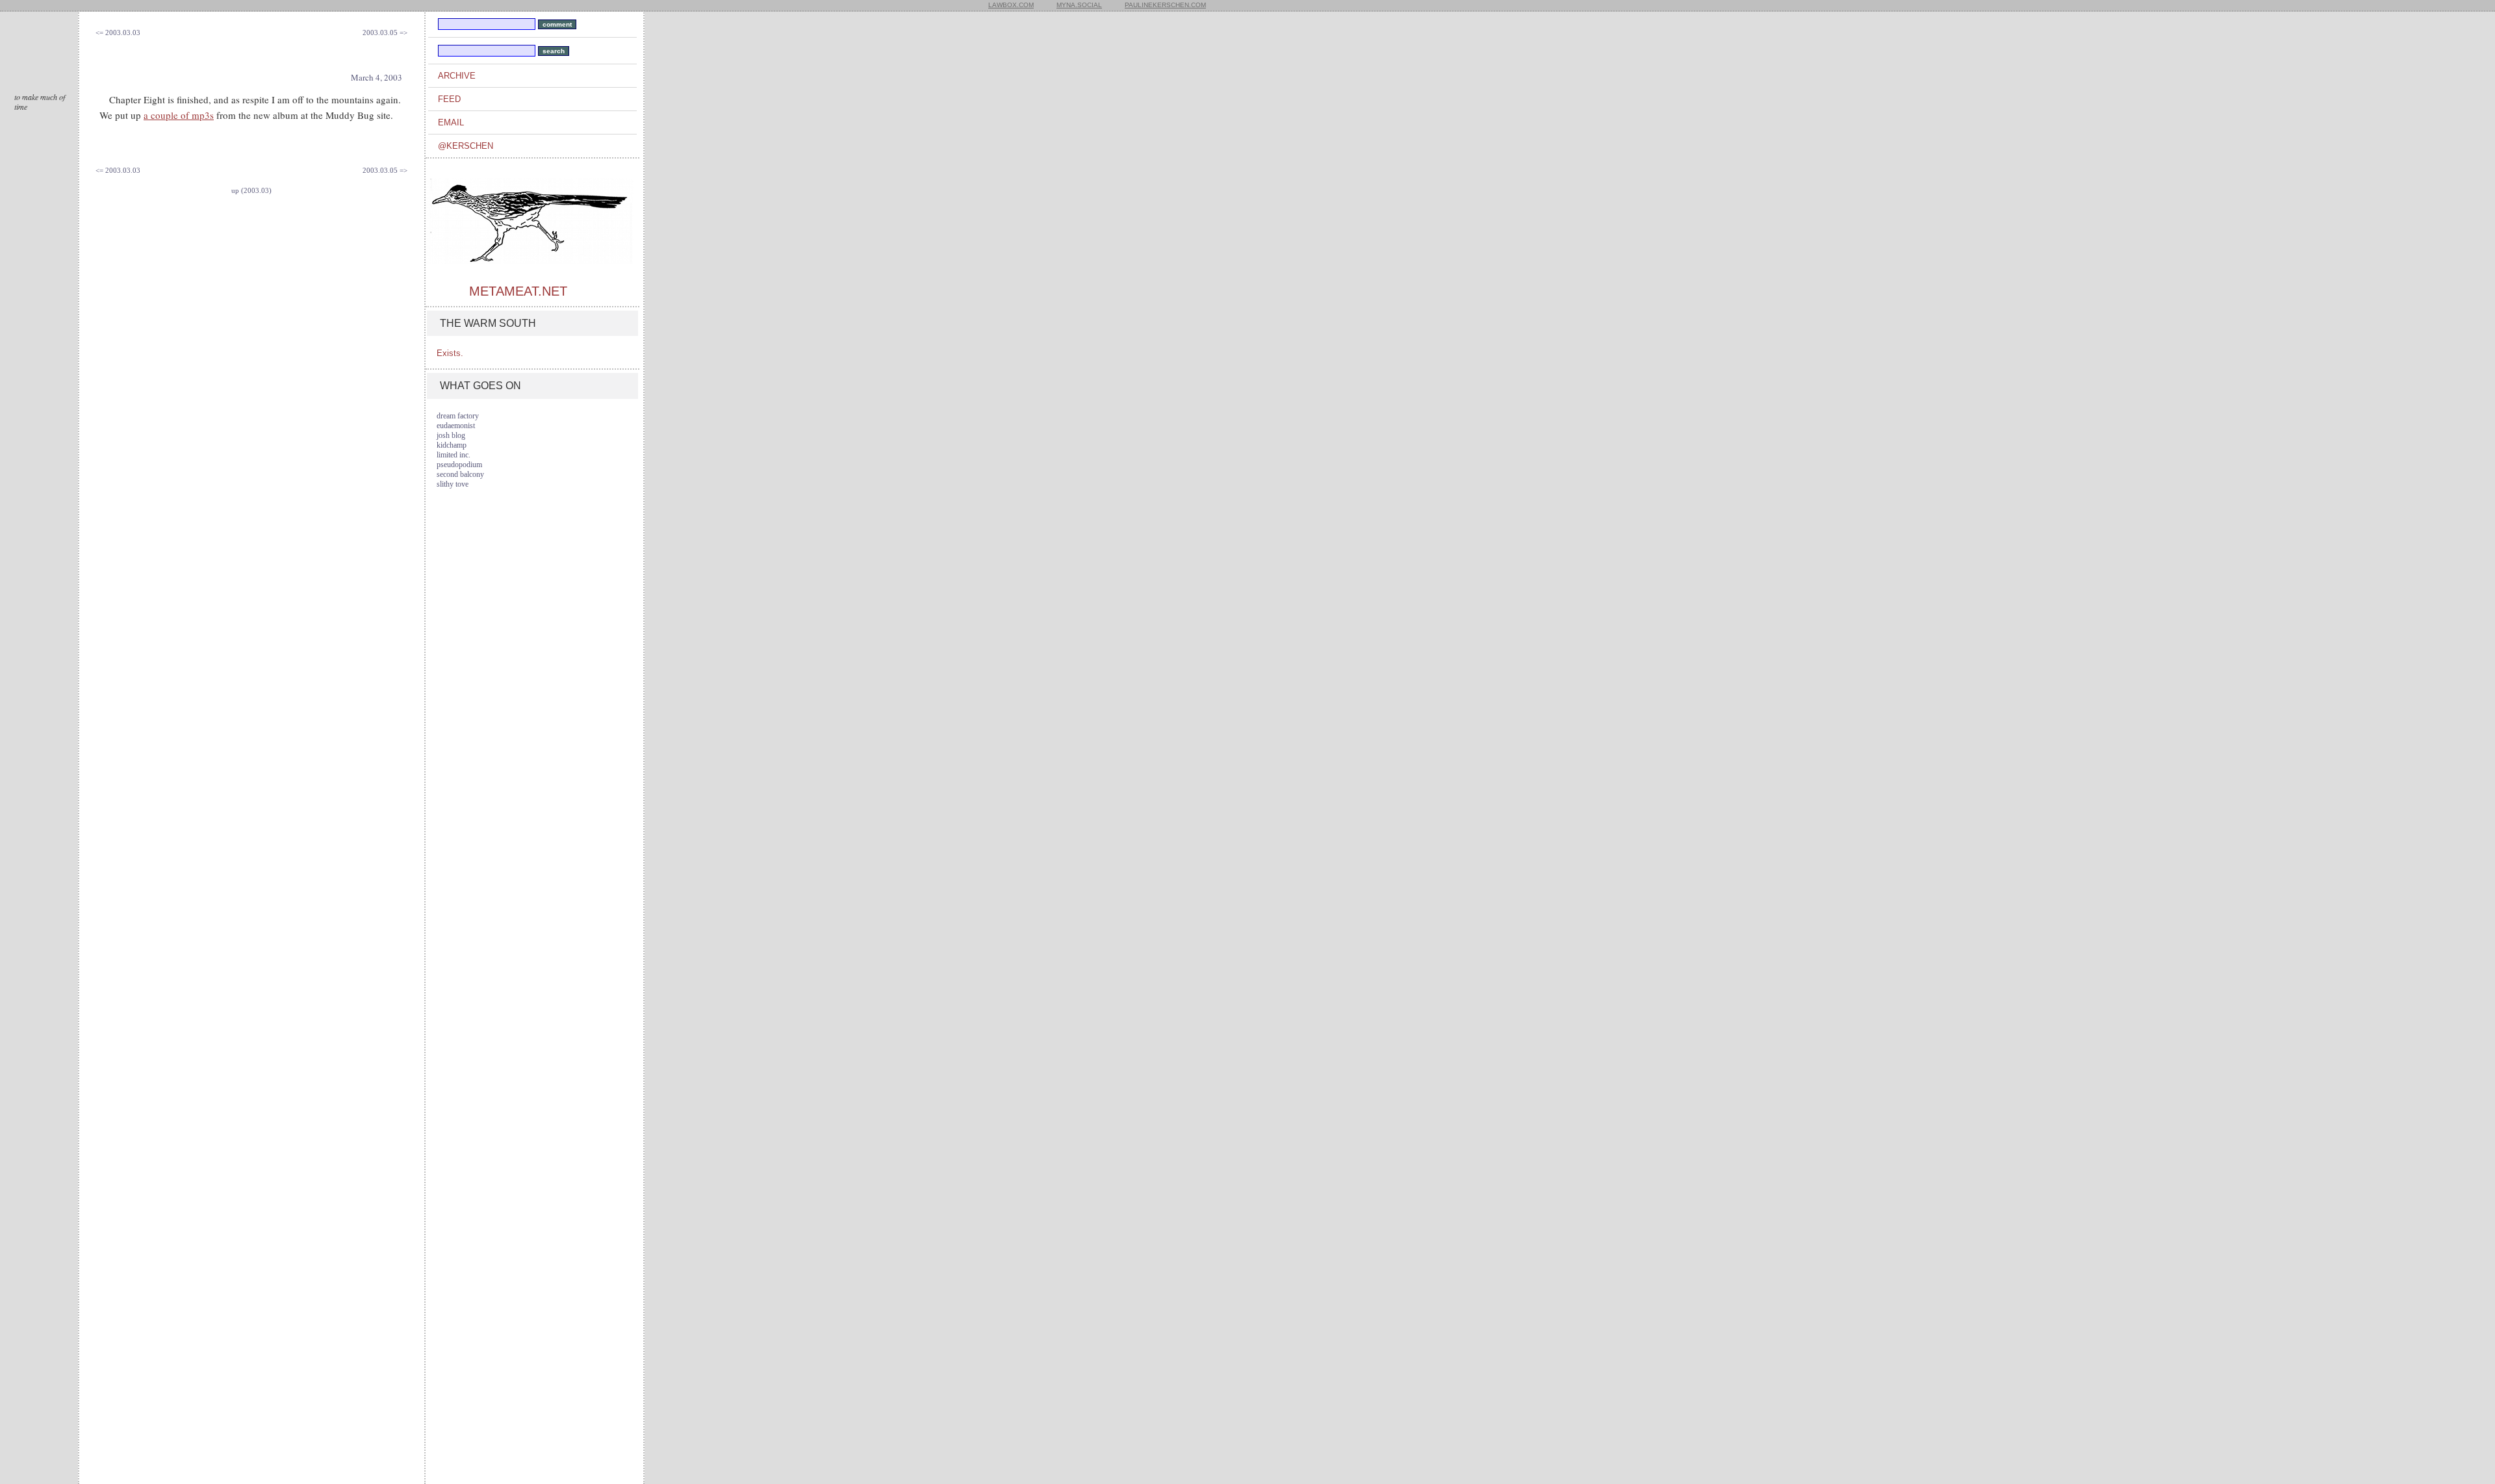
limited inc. (454, 455)
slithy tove (453, 484)
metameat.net (518, 291)
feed (449, 99)
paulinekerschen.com (1165, 5)
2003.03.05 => (385, 32)
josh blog (451, 435)
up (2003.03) (251, 190)
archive (457, 76)
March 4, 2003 (377, 77)
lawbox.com (1011, 5)
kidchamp (452, 445)
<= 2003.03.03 (118, 32)
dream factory (458, 416)
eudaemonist (456, 426)
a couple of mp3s (179, 115)
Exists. (450, 353)
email (451, 122)
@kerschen (466, 146)
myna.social (1079, 5)
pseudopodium (459, 465)
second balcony (460, 474)
